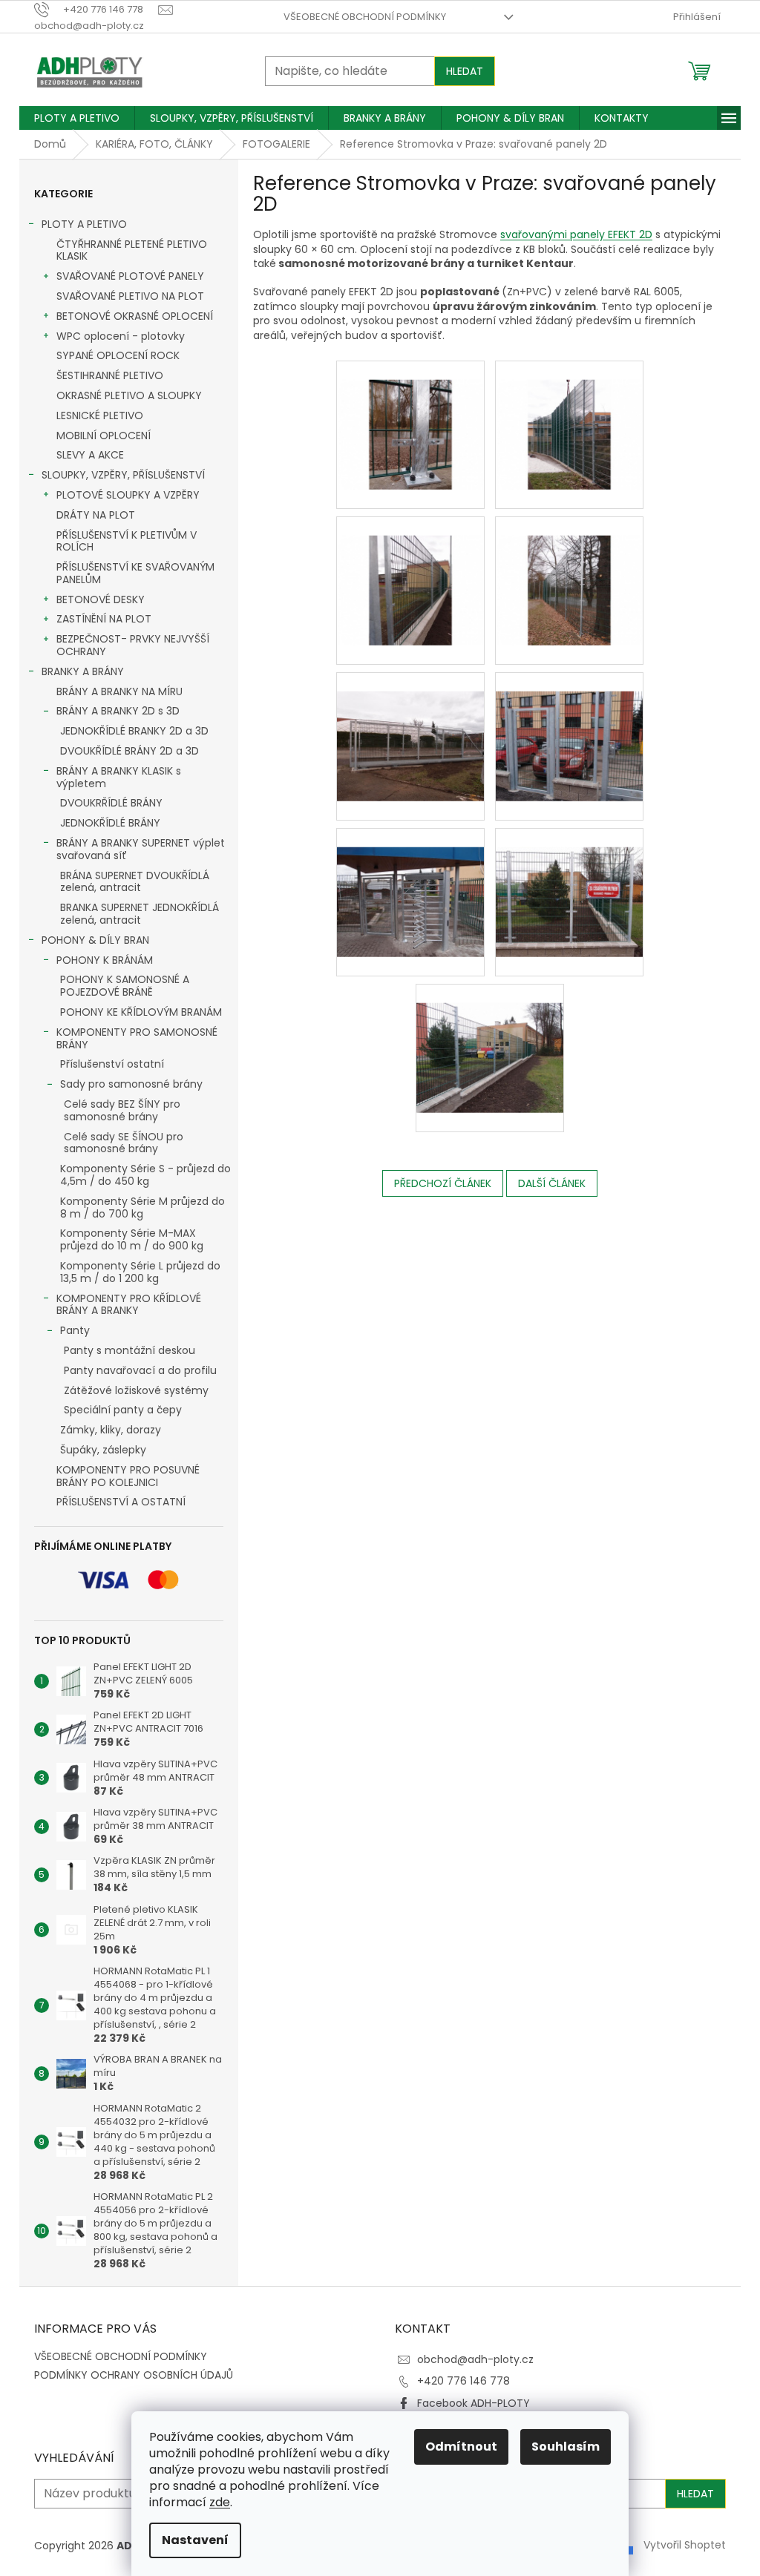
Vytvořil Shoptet (685, 2545)
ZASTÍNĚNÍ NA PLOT (104, 619)
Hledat (465, 71)
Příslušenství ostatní (112, 1064)
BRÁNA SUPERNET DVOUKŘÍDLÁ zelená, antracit (135, 882)
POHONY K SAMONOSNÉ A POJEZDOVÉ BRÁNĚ (125, 986)
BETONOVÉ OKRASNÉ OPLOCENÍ (135, 316)
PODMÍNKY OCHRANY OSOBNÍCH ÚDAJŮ (134, 2375)
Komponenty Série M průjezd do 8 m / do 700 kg (142, 1207)
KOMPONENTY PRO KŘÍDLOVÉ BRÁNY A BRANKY (129, 1305)
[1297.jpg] (410, 415)
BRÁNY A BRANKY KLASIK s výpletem (119, 777)
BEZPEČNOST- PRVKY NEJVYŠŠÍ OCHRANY (133, 645)
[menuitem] (77, 118)
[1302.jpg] (569, 727)
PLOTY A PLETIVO (84, 224)
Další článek (552, 1183)
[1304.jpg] (569, 883)
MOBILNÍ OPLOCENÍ (104, 436)
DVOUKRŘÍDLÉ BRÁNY (111, 803)
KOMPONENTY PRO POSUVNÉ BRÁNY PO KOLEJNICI (128, 1476)
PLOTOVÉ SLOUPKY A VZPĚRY (128, 495)
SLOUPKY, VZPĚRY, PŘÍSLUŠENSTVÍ (123, 475)
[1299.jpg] (410, 571)
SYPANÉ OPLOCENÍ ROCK (118, 355)
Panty (75, 1330)
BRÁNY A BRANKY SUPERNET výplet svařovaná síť (141, 849)
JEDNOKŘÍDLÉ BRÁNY (110, 823)
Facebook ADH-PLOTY (474, 2403)
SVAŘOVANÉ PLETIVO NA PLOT (130, 296)
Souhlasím (566, 2447)
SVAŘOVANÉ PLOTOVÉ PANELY (130, 276)
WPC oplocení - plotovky (121, 336)
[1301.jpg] (410, 727)
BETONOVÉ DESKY (101, 599)
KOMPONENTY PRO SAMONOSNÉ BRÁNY (137, 1038)
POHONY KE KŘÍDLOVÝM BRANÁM (141, 1012)
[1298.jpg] (569, 415)
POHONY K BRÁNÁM (105, 960)
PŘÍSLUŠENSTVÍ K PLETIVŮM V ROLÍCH (127, 541)
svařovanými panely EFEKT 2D (576, 234)
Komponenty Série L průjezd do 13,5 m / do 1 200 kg (140, 1272)
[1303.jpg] (410, 883)
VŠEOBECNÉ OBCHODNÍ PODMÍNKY (365, 17)
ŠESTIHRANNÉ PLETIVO (110, 375)
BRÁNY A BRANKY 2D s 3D (118, 711)
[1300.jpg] (569, 571)
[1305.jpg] (490, 1039)
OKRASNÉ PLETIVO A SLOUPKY (129, 395)
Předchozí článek (443, 1183)
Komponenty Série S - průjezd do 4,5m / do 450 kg (145, 1175)
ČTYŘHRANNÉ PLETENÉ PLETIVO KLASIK (132, 250)
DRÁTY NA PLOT (96, 515)
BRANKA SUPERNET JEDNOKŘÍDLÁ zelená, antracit (140, 914)
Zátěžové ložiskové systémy (136, 1390)
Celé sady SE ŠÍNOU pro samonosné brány (124, 1143)
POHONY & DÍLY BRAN (95, 940)
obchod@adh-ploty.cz (475, 2359)
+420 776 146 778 (463, 2381)
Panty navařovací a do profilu (140, 1370)
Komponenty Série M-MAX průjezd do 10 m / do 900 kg (132, 1239)
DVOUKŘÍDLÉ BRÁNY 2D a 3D (130, 751)
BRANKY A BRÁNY (83, 671)
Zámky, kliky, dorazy (111, 1430)
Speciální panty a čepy (123, 1410)
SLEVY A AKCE (90, 455)
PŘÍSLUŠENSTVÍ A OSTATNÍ (121, 1502)
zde (220, 2502)
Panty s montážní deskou (130, 1350)
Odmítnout (461, 2447)
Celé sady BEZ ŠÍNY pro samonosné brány (122, 1110)
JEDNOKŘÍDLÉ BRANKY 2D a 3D (134, 731)
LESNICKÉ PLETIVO (100, 415)
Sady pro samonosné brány (131, 1084)
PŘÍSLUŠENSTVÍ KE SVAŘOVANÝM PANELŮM (135, 573)
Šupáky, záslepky (103, 1450)
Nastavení (195, 2540)
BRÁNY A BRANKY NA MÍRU (119, 691)
